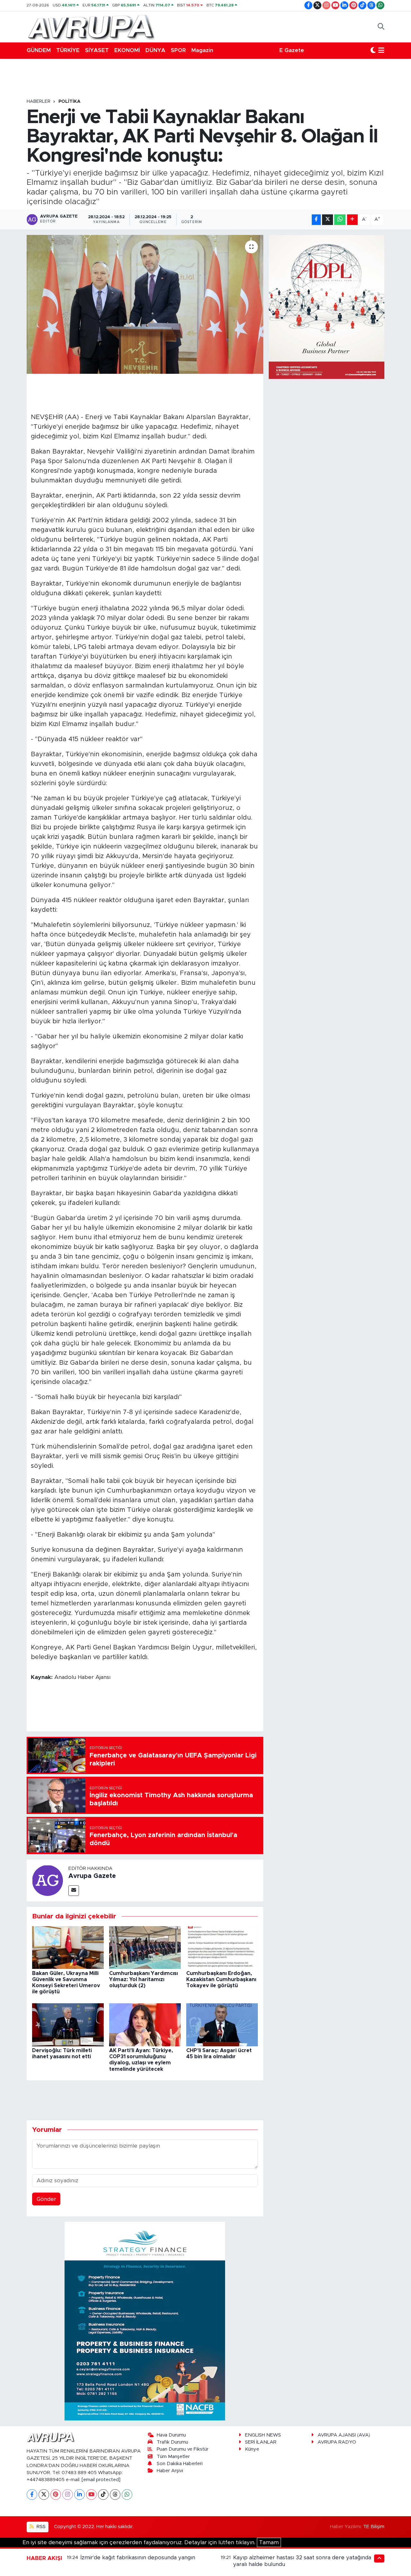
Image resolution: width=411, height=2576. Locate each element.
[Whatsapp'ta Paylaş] (340, 220)
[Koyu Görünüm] (373, 50)
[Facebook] (32, 2495)
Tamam (269, 2542)
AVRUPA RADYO (337, 2442)
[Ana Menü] (381, 50)
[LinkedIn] (79, 2495)
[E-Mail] (74, 1891)
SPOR (178, 50)
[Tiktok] (103, 2495)
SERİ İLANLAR (261, 2442)
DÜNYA (155, 50)
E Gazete (292, 50)
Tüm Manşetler (173, 2457)
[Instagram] (68, 2495)
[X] (44, 2495)
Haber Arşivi (170, 2471)
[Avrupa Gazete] (91, 26)
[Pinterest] (56, 2495)
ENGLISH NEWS (263, 2435)
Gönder (46, 2199)
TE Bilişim (374, 2527)
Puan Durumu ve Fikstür (183, 2449)
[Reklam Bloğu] (145, 2321)
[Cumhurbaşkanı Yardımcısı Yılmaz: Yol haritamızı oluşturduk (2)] (145, 1947)
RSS (40, 2527)
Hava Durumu (171, 2435)
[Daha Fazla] (352, 220)
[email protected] (101, 2480)
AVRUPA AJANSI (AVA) (344, 2435)
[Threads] (115, 2495)
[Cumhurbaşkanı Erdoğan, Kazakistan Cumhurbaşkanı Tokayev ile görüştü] (222, 1947)
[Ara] (381, 27)
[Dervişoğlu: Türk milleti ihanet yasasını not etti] (68, 2024)
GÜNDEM (39, 50)
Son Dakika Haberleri (180, 2464)
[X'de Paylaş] (328, 220)
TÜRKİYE (68, 50)
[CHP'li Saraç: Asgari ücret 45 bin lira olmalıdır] (222, 2024)
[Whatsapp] (127, 2495)
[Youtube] (91, 2495)
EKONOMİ (127, 50)
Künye (252, 2449)
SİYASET (97, 50)
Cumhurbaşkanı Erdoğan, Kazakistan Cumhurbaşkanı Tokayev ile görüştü (221, 1979)
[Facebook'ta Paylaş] (316, 220)
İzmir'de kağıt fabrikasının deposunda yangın (138, 2558)
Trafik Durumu (172, 2442)
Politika (70, 102)
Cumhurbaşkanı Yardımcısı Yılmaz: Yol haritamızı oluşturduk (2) (144, 1979)
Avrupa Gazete (92, 1876)
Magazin (202, 50)
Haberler (39, 102)
